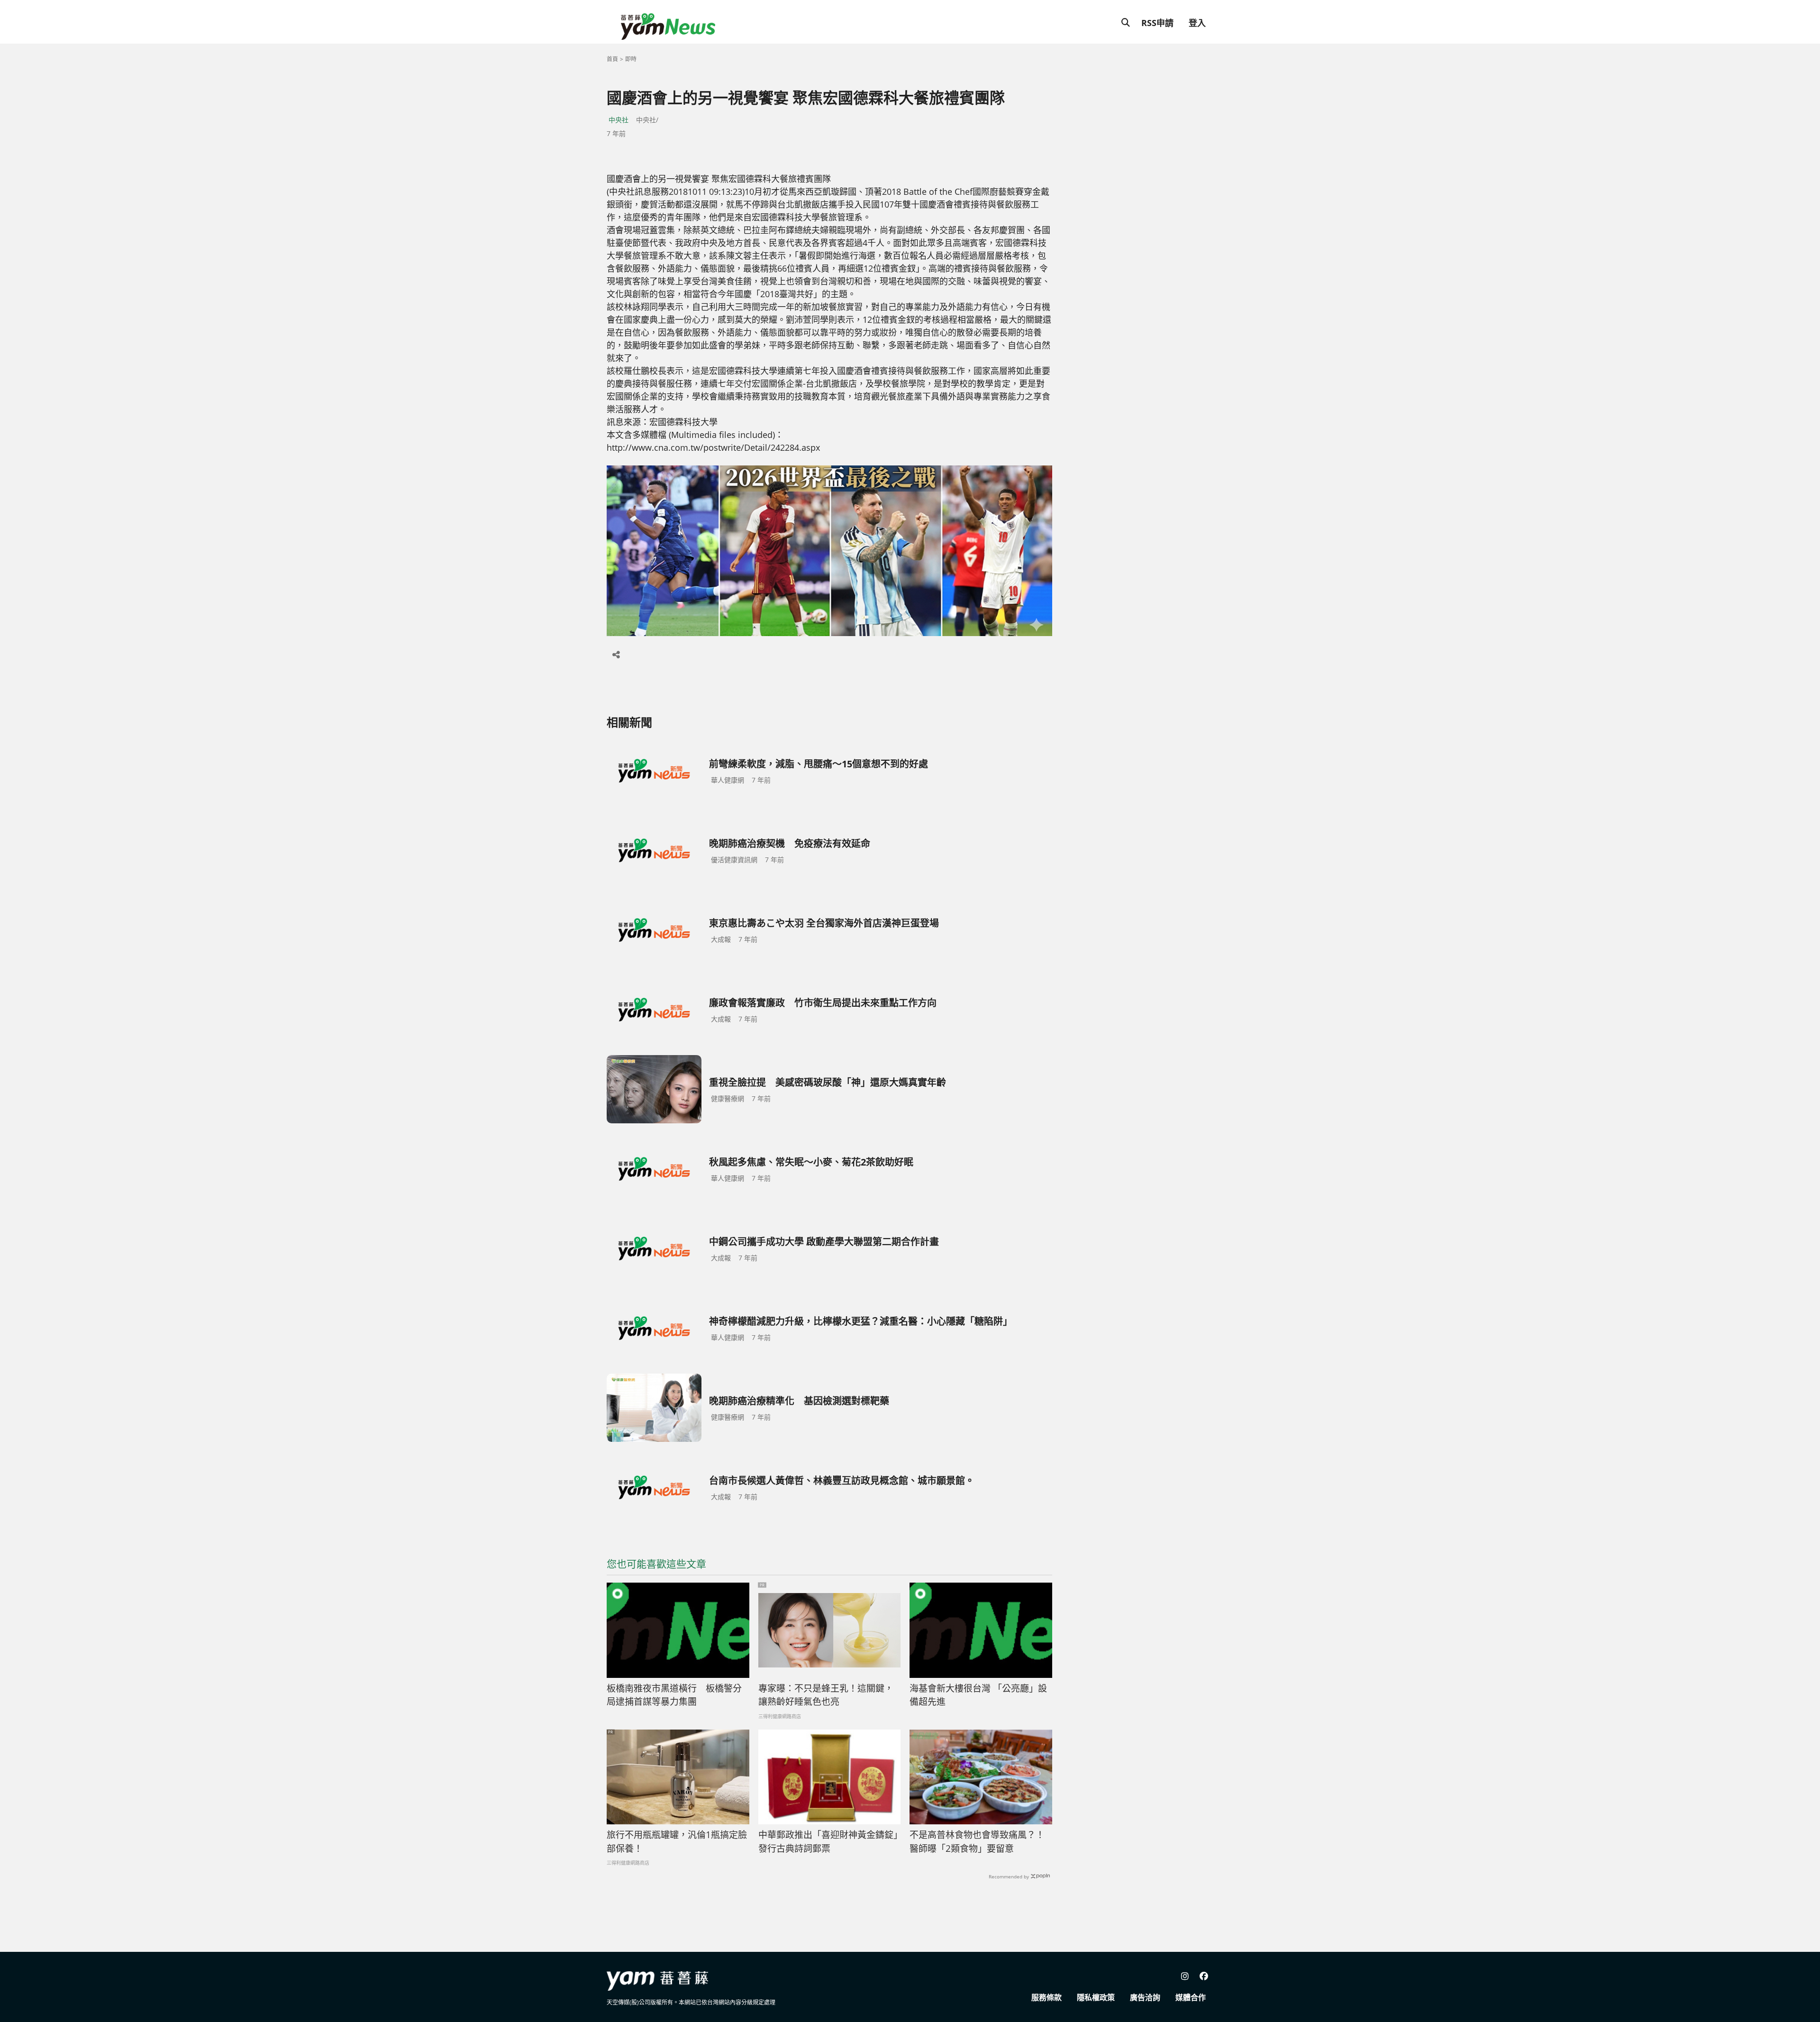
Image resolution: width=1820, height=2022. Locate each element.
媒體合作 (1191, 1997)
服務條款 (1046, 1997)
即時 (631, 59)
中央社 (619, 120)
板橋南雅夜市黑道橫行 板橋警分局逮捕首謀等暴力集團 (674, 1695)
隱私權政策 (1096, 1997)
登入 (1197, 23)
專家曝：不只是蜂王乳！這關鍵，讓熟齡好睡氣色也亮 (826, 1695)
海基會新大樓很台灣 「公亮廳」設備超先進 (978, 1695)
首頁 (612, 59)
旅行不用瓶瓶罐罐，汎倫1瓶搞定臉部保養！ (677, 1842)
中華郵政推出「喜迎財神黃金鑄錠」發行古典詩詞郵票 (828, 1842)
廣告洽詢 (1145, 1997)
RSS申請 (1157, 23)
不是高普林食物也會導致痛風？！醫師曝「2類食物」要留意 (977, 1842)
